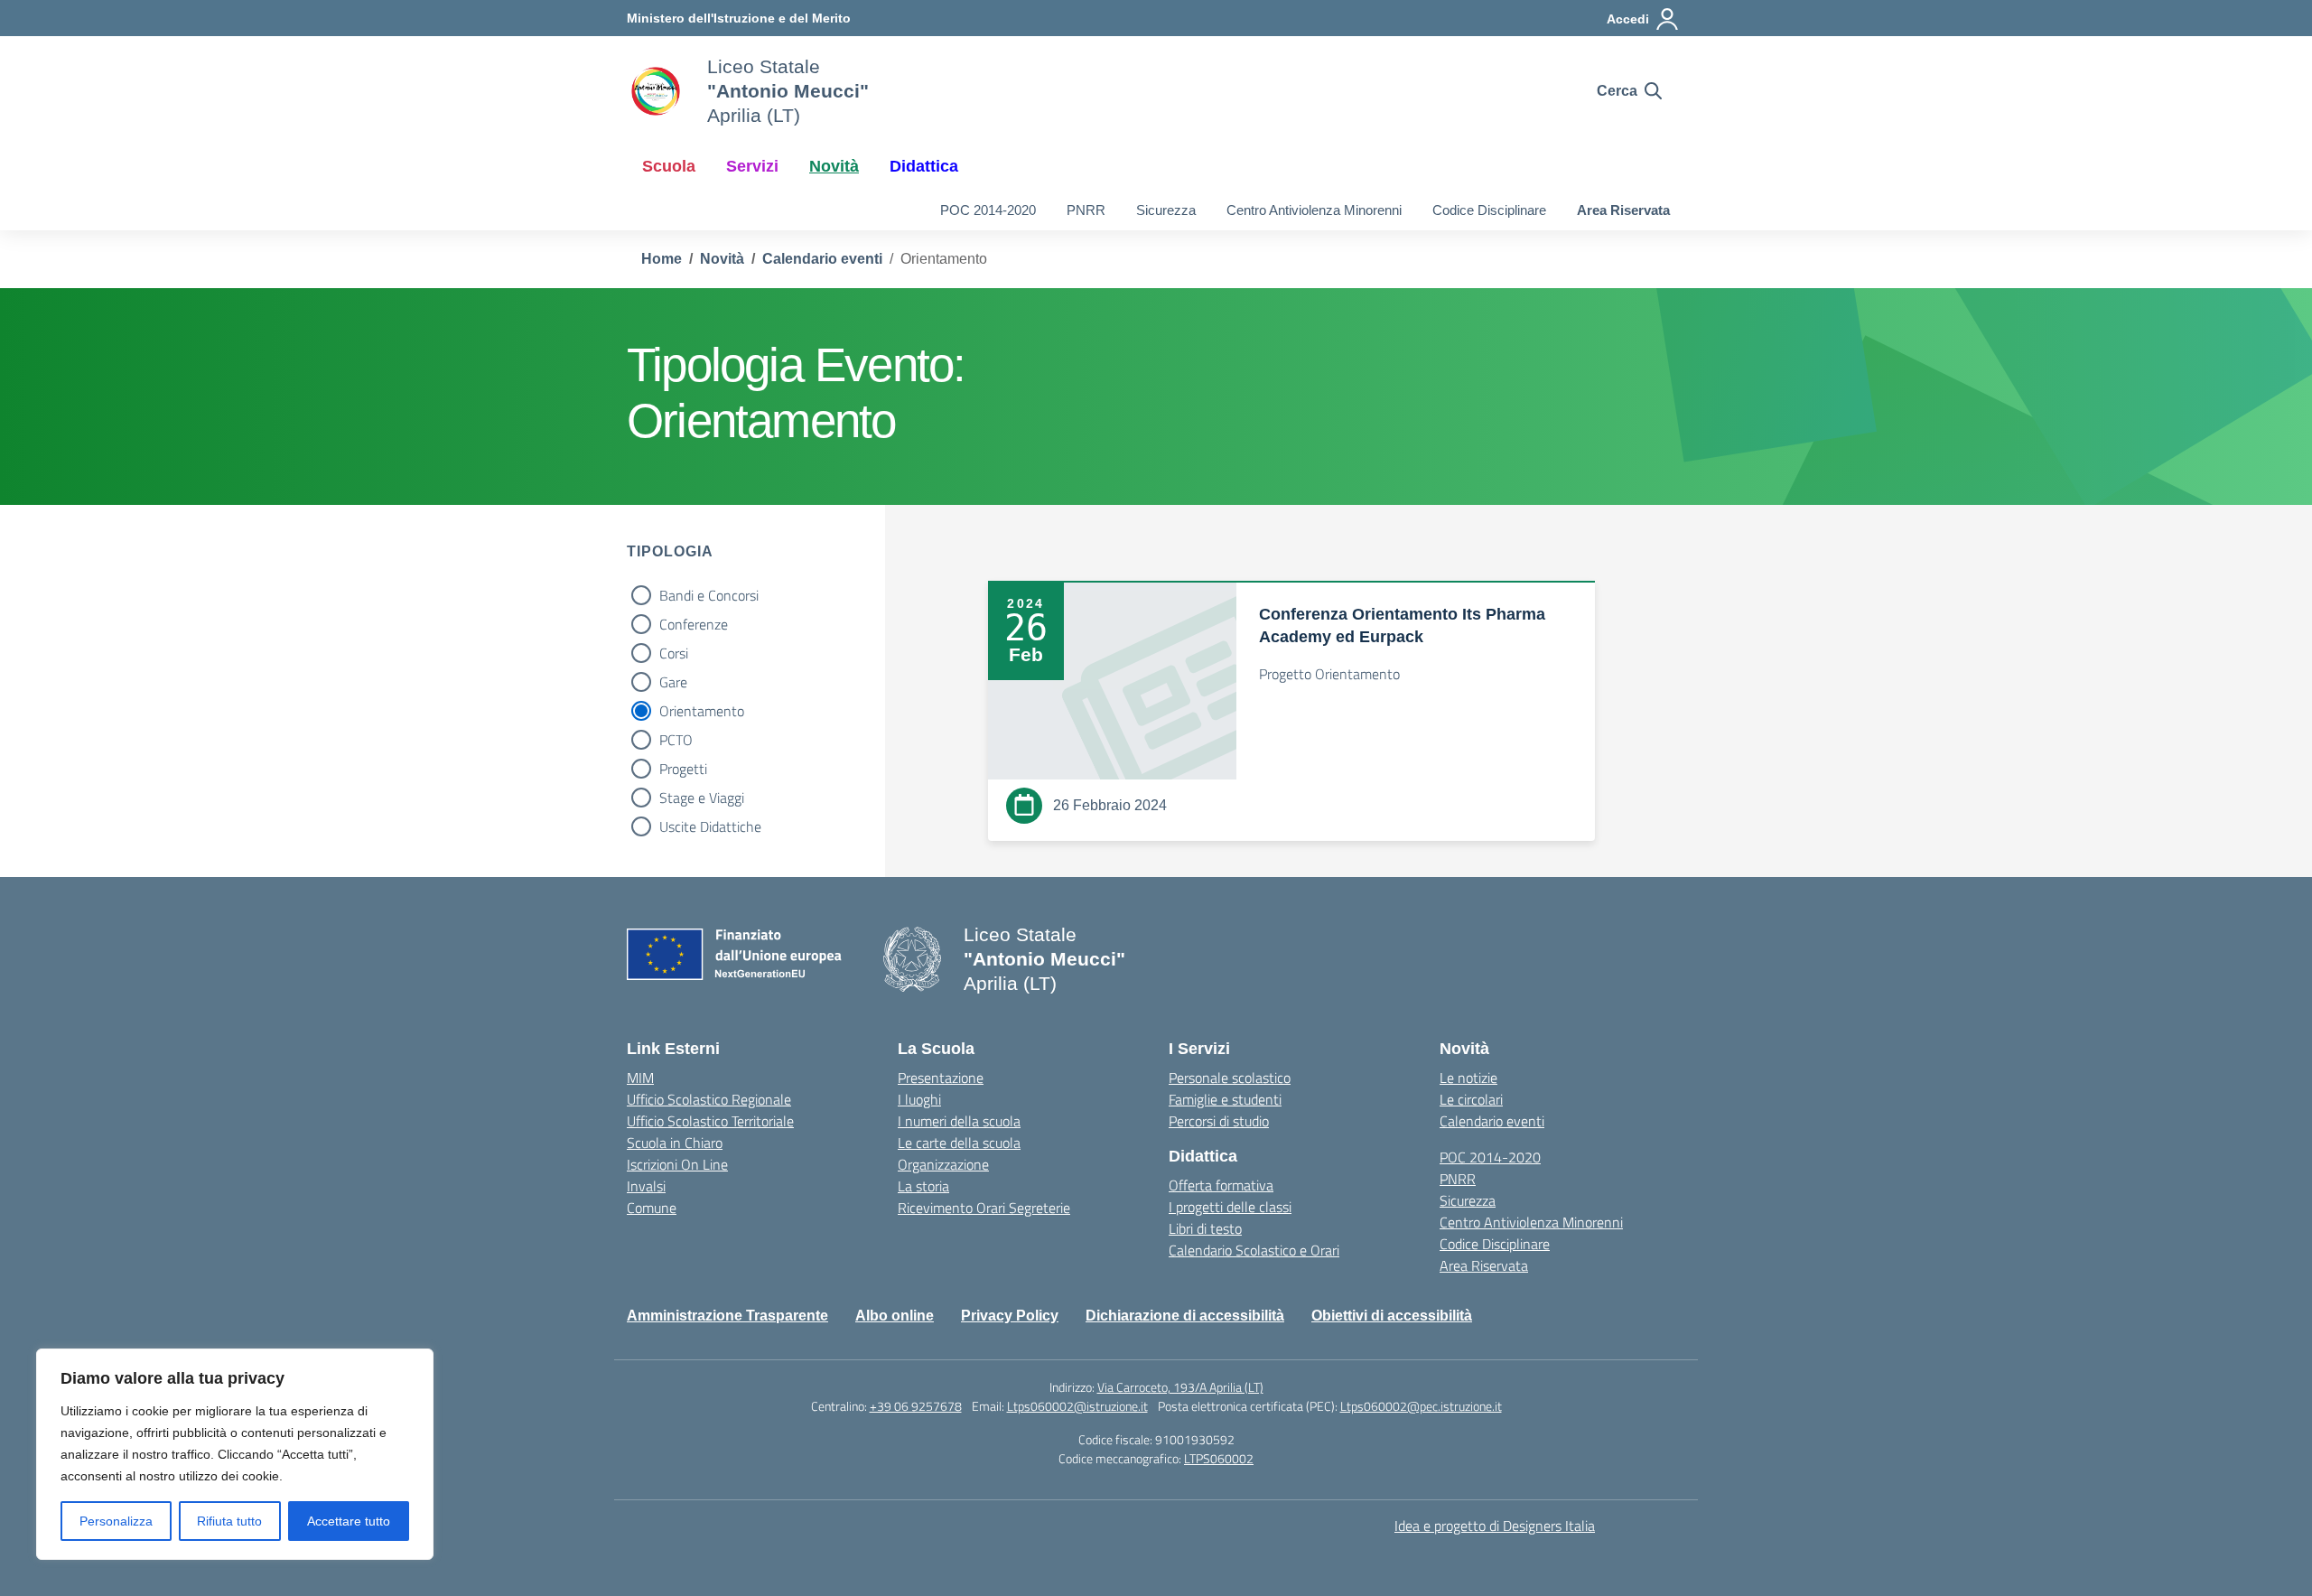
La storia (923, 1186)
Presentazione (941, 1078)
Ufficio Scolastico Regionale (709, 1099)
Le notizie (1468, 1078)
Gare (673, 682)
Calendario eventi (1492, 1121)
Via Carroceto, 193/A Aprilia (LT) (1180, 1387)
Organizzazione (943, 1164)
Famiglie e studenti (1225, 1099)
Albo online (895, 1316)
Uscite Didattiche (710, 826)
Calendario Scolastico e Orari (1254, 1250)
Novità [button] (834, 166)
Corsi (674, 653)
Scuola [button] (669, 166)
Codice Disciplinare (1489, 210)
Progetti (683, 769)
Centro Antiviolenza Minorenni (1314, 210)
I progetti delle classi (1230, 1207)
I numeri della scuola (959, 1121)
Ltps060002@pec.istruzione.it (1421, 1406)
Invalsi (646, 1186)
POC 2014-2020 (988, 210)
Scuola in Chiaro (675, 1143)
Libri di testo (1205, 1228)
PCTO (676, 740)
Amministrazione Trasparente (727, 1316)
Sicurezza (1166, 210)
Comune (652, 1208)
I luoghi (919, 1099)
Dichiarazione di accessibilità (1185, 1316)
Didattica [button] (924, 166)
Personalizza (116, 1521)
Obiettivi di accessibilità (1392, 1316)
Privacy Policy (1010, 1316)
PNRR (1086, 210)
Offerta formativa (1221, 1185)
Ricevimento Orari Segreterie (984, 1208)
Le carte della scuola (959, 1143)
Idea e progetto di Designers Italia (1495, 1526)
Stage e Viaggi (702, 798)
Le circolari (1471, 1099)
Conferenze (694, 624)
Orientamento (702, 711)
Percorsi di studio (1219, 1121)
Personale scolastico (1230, 1078)
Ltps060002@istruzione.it (1077, 1406)
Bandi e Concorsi (709, 595)
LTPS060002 (1219, 1458)
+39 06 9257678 (916, 1406)
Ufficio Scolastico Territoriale (710, 1121)
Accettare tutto (349, 1521)
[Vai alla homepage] (656, 91)
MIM (640, 1078)
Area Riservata (1623, 210)
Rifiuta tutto (229, 1521)
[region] (235, 1454)
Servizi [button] (752, 166)
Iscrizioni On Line (677, 1164)
